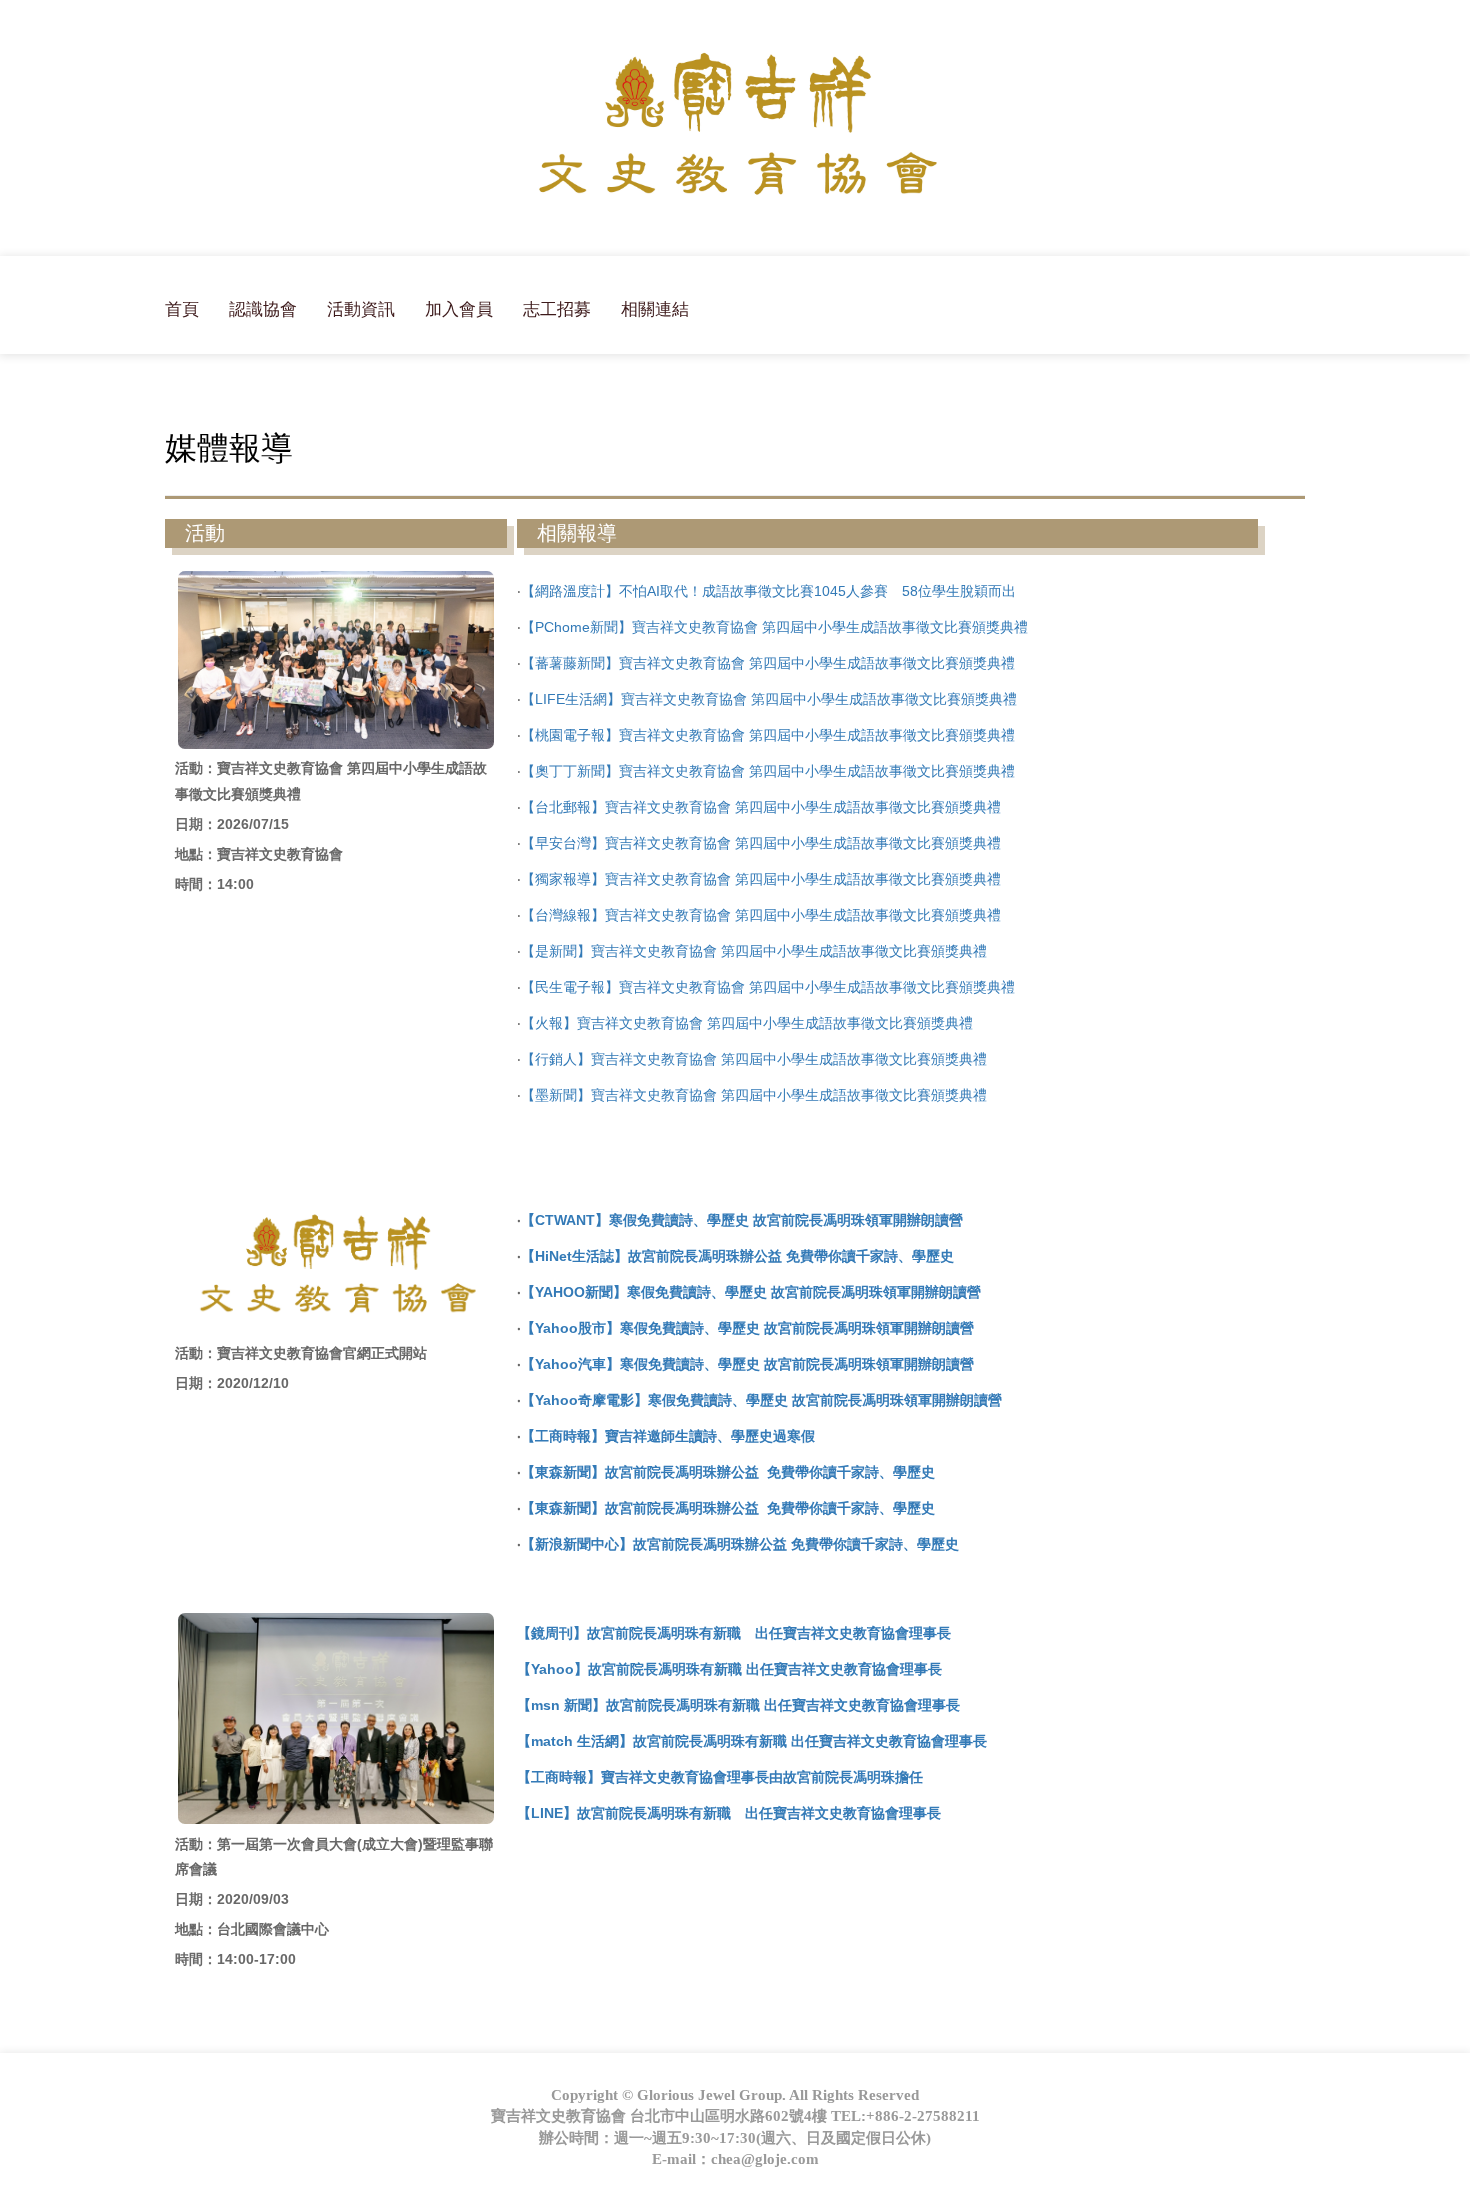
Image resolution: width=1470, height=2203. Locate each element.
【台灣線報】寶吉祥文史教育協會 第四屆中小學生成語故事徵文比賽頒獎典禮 (761, 915)
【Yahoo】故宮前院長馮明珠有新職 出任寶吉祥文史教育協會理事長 (729, 1669)
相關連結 (655, 309)
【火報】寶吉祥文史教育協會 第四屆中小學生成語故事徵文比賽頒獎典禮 (747, 1023)
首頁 (182, 309)
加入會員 (459, 309)
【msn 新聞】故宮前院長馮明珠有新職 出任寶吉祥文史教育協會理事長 (738, 1705)
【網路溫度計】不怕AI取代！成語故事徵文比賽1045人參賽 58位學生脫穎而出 (768, 591)
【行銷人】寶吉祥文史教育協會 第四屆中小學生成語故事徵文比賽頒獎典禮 (754, 1059)
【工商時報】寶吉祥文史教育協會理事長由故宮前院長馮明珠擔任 (720, 1777)
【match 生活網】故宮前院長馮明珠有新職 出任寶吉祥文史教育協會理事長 (752, 1741)
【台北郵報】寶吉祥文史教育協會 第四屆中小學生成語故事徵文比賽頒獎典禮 (761, 807)
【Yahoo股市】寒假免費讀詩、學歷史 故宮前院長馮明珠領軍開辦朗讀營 (747, 1328)
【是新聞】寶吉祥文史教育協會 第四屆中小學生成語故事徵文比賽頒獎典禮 (754, 951)
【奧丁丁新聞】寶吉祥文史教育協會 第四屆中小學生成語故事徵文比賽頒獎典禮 (768, 771)
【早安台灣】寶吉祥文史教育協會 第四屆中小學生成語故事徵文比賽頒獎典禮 (761, 843)
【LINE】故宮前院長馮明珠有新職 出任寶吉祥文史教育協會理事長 (729, 1813)
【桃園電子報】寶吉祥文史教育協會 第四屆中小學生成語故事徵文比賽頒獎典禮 (768, 735)
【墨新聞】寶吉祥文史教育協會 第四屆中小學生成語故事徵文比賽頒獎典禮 (754, 1095)
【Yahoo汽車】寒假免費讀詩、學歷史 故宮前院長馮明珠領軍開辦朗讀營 (747, 1364)
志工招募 (557, 309)
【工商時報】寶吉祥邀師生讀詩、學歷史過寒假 (668, 1436)
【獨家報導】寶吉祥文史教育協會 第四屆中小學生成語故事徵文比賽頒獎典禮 (761, 879)
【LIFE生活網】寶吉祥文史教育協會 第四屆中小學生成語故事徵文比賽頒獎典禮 (769, 699)
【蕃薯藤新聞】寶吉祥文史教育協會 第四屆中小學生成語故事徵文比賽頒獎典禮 (768, 663)
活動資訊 (361, 309)
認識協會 (263, 309)
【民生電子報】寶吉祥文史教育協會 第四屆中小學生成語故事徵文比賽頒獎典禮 (768, 987)
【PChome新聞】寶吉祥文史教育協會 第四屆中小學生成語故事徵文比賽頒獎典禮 (774, 627)
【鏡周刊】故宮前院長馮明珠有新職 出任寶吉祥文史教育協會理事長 (734, 1633)
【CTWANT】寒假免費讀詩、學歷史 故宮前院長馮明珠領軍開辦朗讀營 (742, 1220)
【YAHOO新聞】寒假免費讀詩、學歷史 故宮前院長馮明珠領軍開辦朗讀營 (751, 1292)
